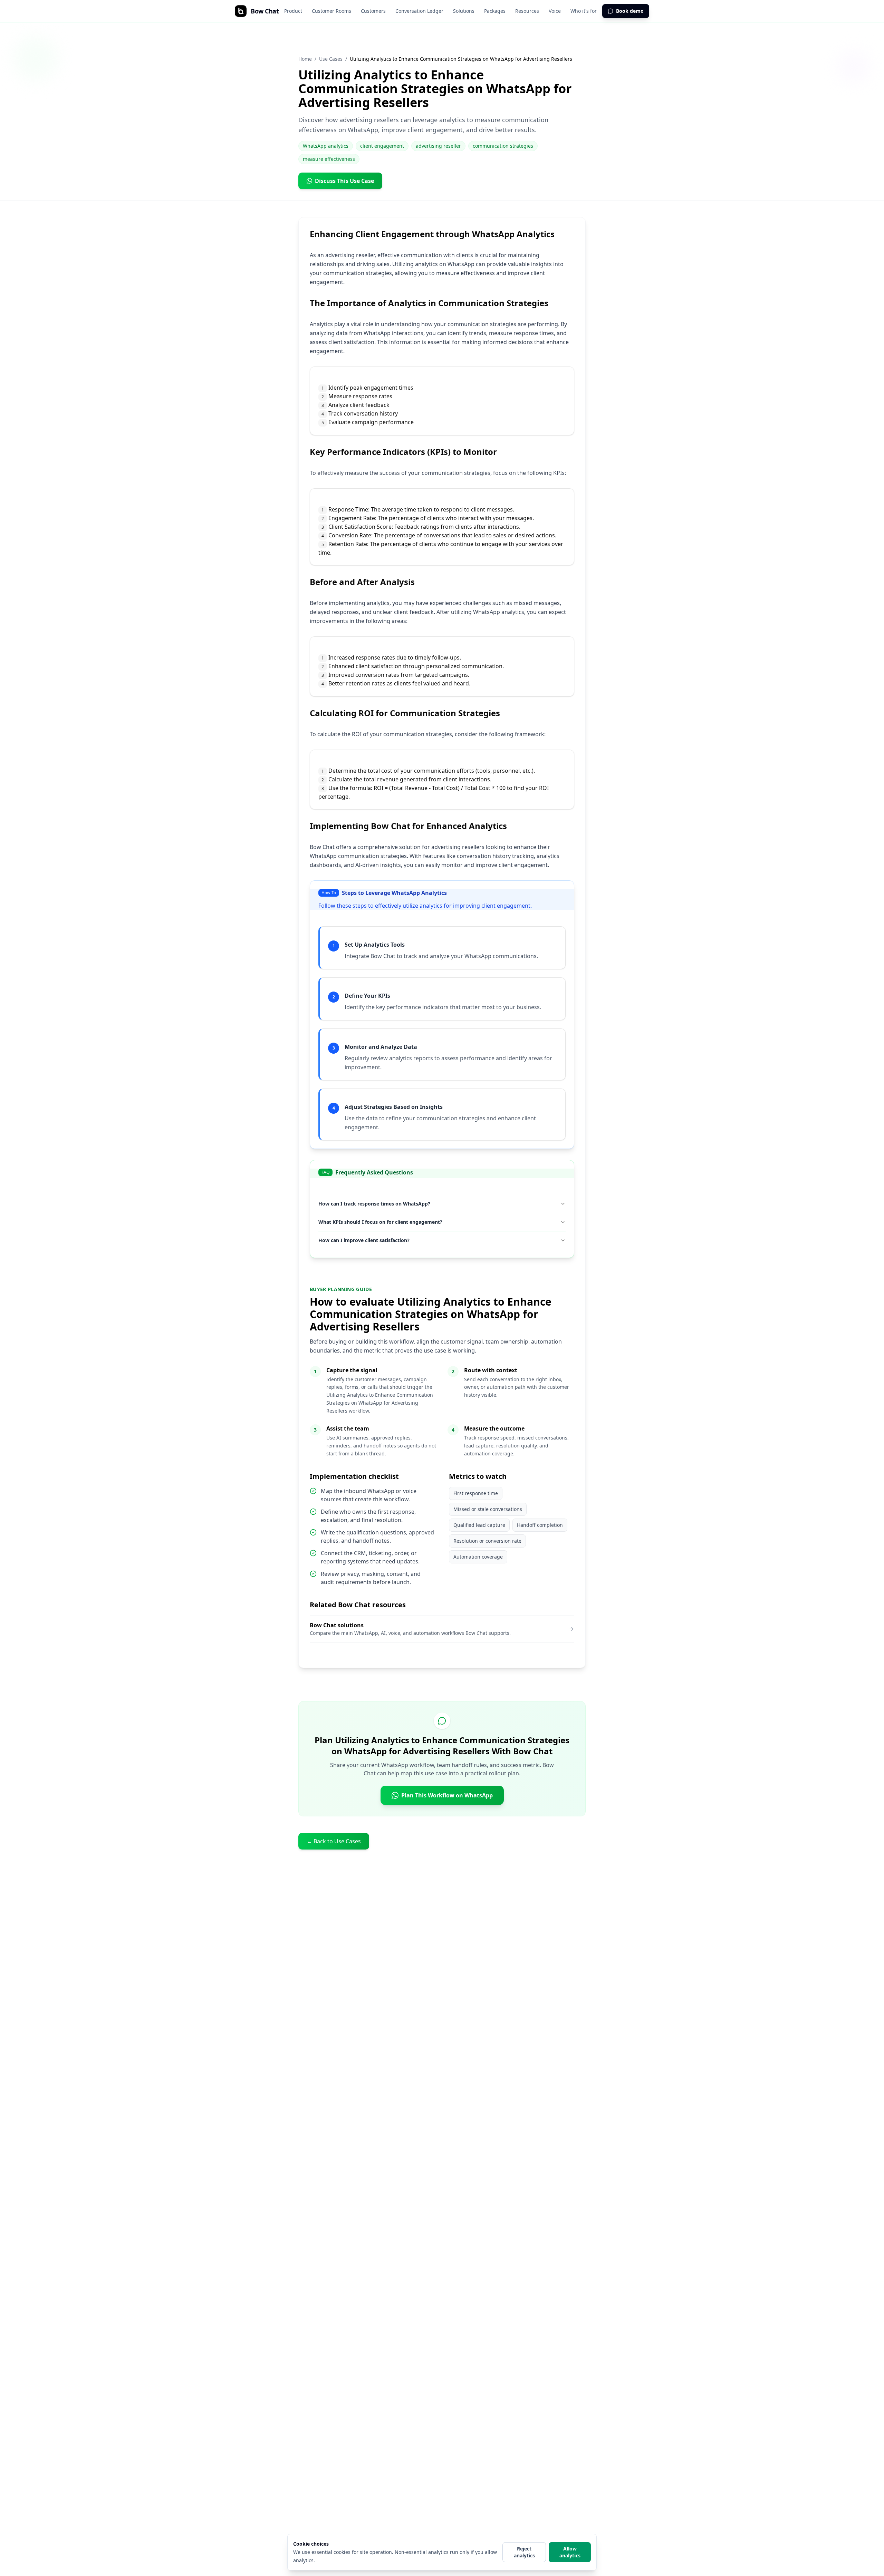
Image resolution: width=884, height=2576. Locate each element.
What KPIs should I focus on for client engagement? (380, 1222)
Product (293, 11)
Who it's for (584, 11)
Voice (555, 11)
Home (305, 59)
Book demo (630, 11)
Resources (527, 11)
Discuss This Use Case (344, 181)
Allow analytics (570, 2552)
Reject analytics (524, 2552)
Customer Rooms (331, 11)
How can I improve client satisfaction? (364, 1240)
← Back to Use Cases (334, 1841)
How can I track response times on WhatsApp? (374, 1204)
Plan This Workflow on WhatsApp (447, 1795)
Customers (373, 11)
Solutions (464, 11)
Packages (495, 11)
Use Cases (331, 59)
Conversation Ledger (419, 11)
